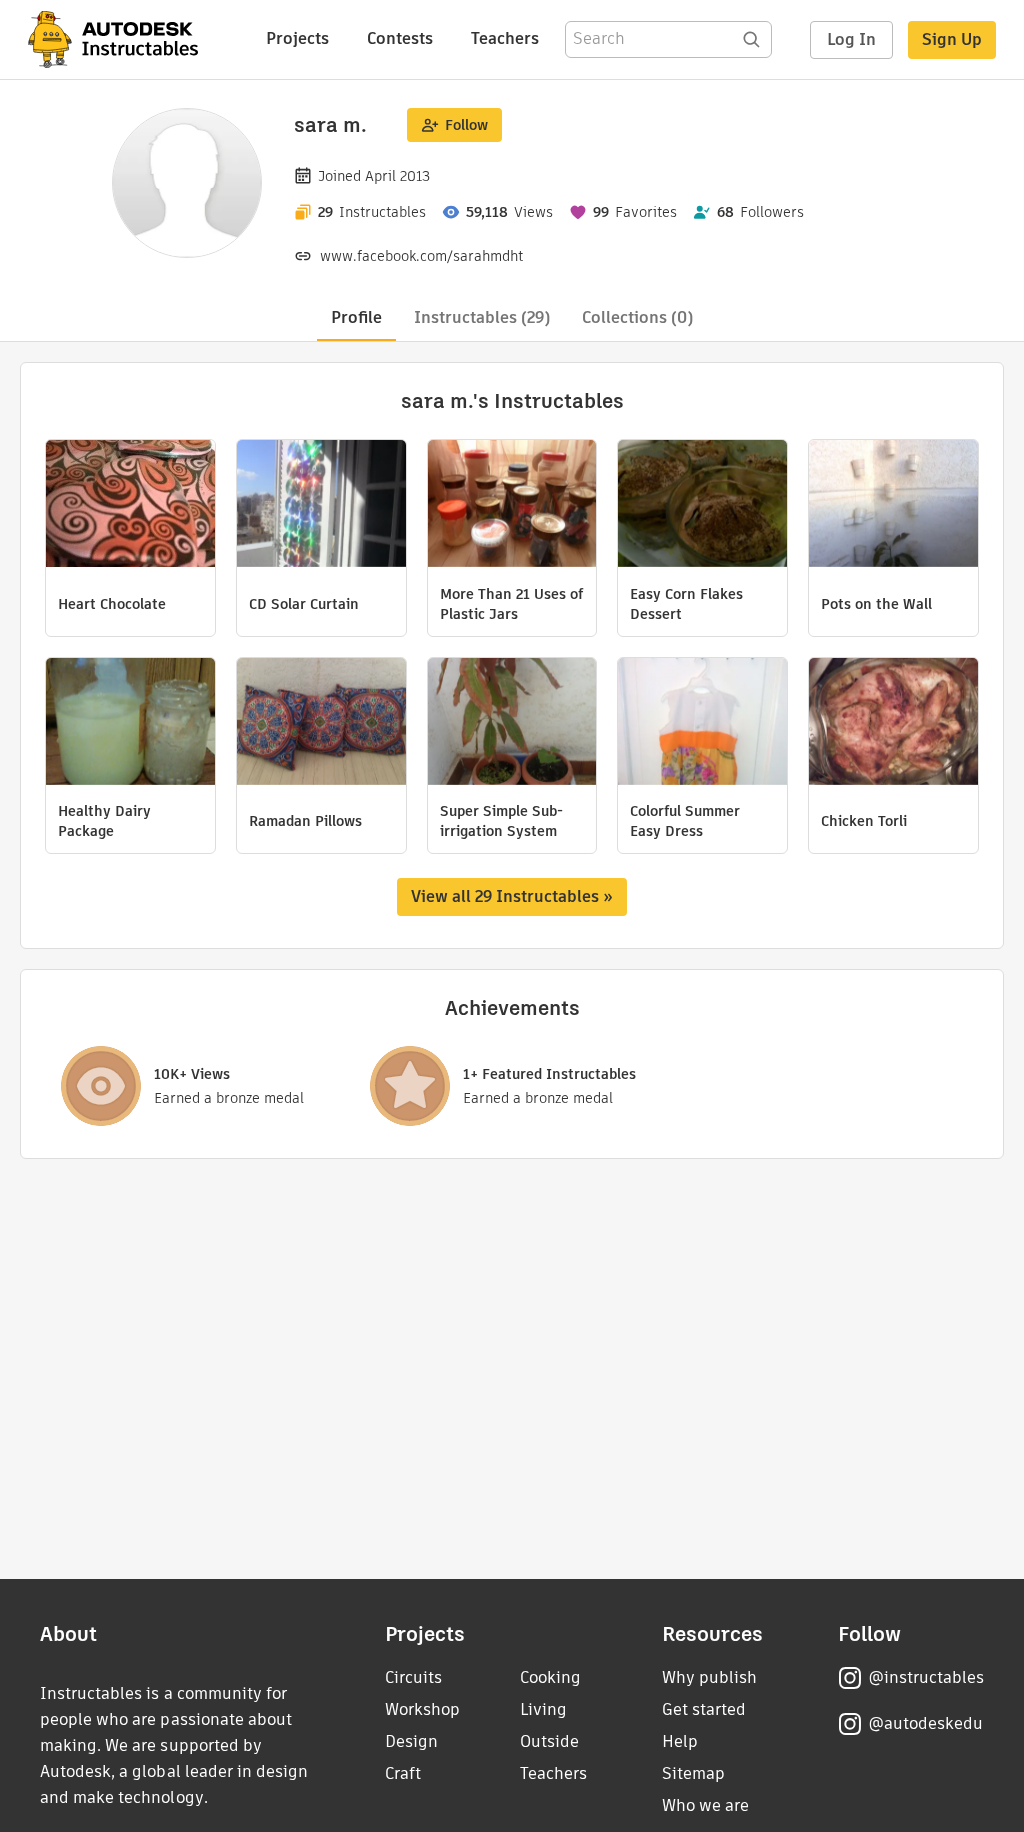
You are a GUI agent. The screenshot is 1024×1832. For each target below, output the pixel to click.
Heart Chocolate (112, 604)
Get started (704, 1709)
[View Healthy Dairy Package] (130, 724)
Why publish (709, 1677)
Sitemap (693, 1773)
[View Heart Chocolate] (130, 506)
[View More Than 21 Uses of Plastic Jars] (512, 506)
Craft (403, 1773)
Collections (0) (637, 317)
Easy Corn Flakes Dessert (686, 604)
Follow (466, 125)
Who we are (705, 1805)
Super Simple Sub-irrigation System (501, 821)
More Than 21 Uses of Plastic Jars (511, 604)
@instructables (926, 1677)
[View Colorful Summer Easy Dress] (702, 724)
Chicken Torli (864, 821)
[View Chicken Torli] (893, 724)
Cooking (550, 1677)
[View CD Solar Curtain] (321, 506)
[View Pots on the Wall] (893, 506)
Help (680, 1741)
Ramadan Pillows (305, 821)
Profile (356, 317)
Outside (549, 1741)
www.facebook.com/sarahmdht (421, 256)
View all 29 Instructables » (512, 896)
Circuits (413, 1677)
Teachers (505, 38)
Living (543, 1709)
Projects (297, 38)
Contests (400, 38)
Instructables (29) (482, 317)
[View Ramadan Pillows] (321, 724)
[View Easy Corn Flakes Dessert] (702, 506)
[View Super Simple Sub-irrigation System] (512, 724)
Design (411, 1741)
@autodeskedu (925, 1723)
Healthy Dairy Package (104, 821)
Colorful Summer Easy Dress (685, 821)
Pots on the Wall (876, 604)
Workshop (422, 1709)
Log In (851, 39)
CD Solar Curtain (304, 604)
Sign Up (952, 39)
